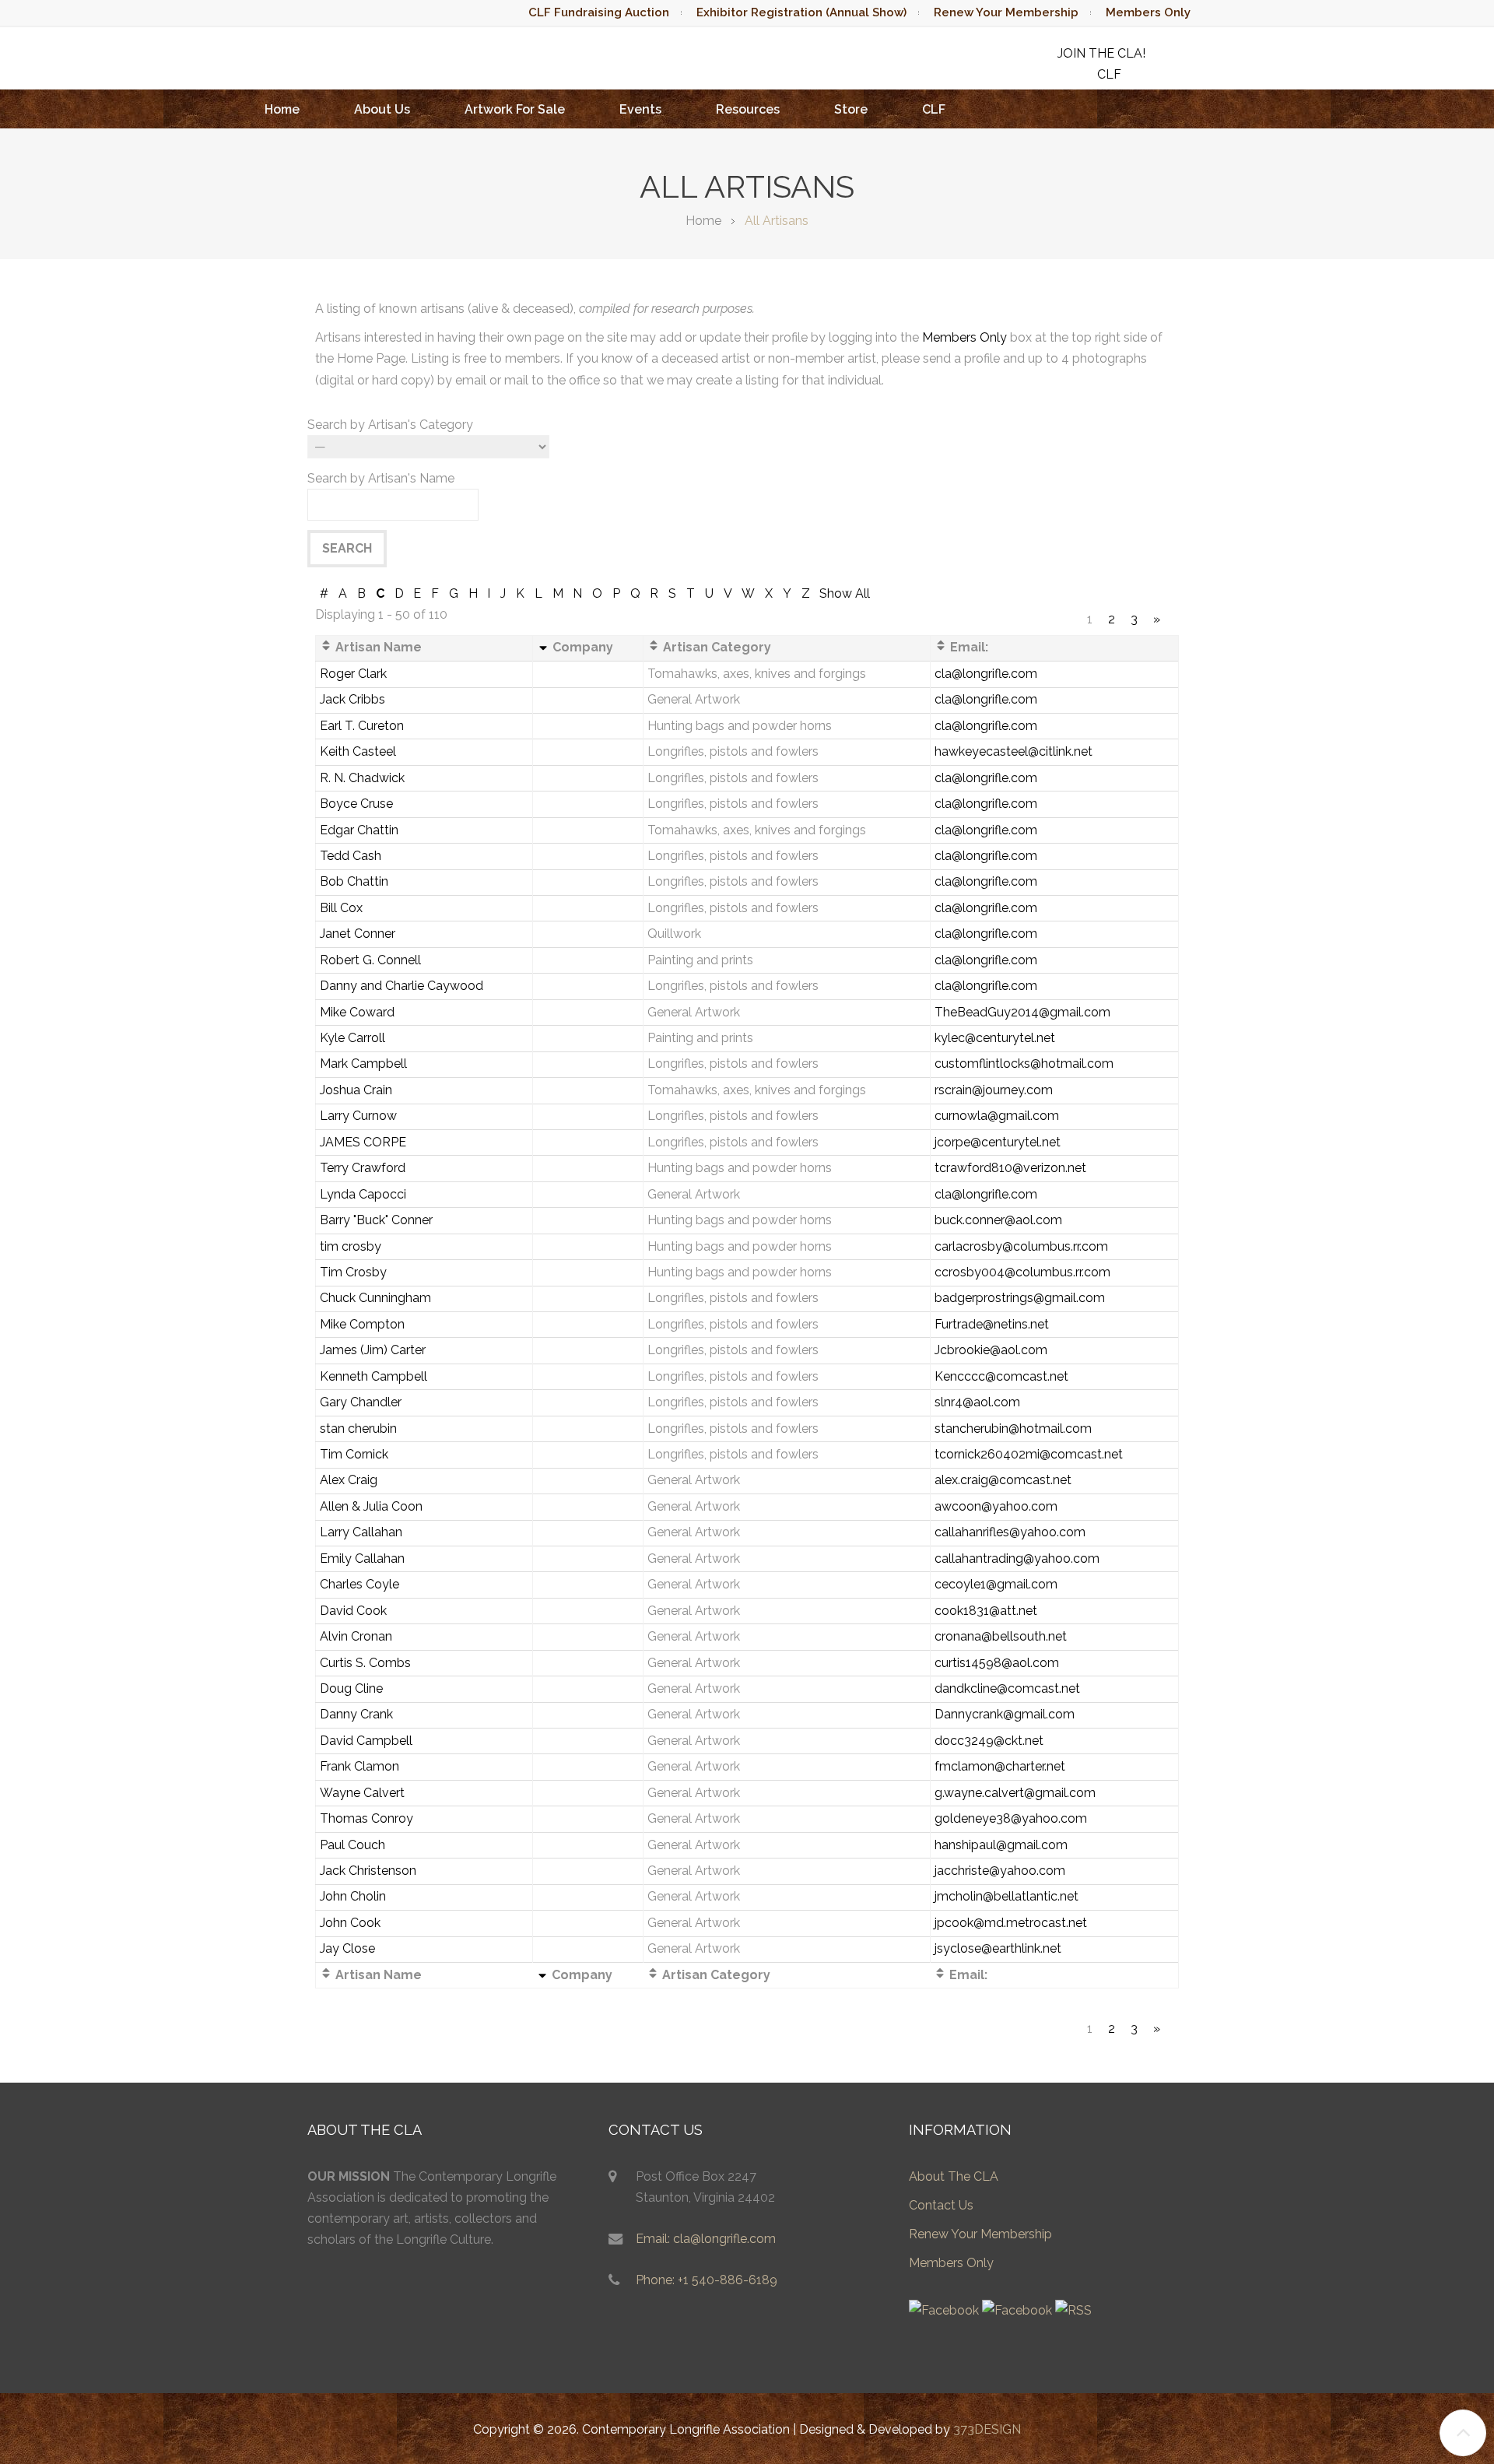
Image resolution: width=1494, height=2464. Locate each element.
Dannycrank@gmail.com (1005, 1714)
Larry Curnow (358, 1116)
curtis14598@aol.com (997, 1663)
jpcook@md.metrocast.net (1011, 1923)
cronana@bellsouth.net (1001, 1636)
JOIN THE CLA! (1101, 53)
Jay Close (347, 1948)
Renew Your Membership (1006, 12)
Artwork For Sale (515, 109)
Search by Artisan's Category (390, 425)
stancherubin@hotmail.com (1013, 1429)
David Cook (353, 1611)
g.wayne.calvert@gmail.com (1015, 1793)
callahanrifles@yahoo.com (1010, 1532)
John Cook (350, 1923)
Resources (748, 109)
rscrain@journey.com (994, 1090)
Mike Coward (357, 1012)
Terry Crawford (363, 1168)
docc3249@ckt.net (989, 1741)
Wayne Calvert (362, 1793)
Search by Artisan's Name (381, 478)
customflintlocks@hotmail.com (1024, 1064)
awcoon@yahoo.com (996, 1506)
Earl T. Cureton (362, 726)
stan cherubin (358, 1429)
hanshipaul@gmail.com (1001, 1845)
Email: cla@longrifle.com (706, 2239)
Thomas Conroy (366, 1818)
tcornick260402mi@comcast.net (1029, 1454)
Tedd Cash (351, 856)
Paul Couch (352, 1845)
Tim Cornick (354, 1454)
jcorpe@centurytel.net (998, 1142)
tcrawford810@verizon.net (1010, 1168)
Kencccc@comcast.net (1001, 1376)
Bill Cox (341, 908)
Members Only (1148, 12)
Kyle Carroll (352, 1038)
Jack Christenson (368, 1871)
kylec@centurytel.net (995, 1038)
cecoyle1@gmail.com (996, 1584)
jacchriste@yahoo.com (1000, 1871)
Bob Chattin (354, 881)
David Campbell (366, 1741)
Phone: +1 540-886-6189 (707, 2280)
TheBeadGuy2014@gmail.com (1022, 1012)
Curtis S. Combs (365, 1663)
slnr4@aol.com (977, 1402)
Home (282, 109)
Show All (845, 593)
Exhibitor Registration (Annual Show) (801, 12)
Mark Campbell (363, 1064)
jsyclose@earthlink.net (998, 1948)
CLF (934, 109)
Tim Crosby (353, 1272)
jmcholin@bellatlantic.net (1007, 1896)
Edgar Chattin (359, 830)
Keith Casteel (358, 751)
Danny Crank (356, 1714)
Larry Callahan (361, 1532)
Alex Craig (349, 1480)
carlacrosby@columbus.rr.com (1021, 1246)
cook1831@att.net (986, 1611)
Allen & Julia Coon (371, 1506)
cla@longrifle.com (986, 674)
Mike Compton (362, 1324)
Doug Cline (351, 1688)
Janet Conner (358, 934)
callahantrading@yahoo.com (1017, 1558)
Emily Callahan (362, 1558)
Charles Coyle (359, 1584)
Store (851, 109)
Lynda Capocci (363, 1194)
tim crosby (351, 1246)
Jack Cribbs (352, 699)
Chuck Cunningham (375, 1298)
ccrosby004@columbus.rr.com (1022, 1272)
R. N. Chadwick (362, 778)
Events (640, 109)
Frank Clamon (359, 1766)
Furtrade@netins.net (992, 1324)
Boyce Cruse (356, 804)
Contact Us (941, 2205)
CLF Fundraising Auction (599, 12)
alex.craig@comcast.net (1003, 1480)
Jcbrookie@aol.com (991, 1350)
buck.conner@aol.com (998, 1220)
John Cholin (353, 1896)
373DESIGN (987, 2429)
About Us (382, 109)
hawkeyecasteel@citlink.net (1014, 751)
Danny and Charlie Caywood (402, 986)
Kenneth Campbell (373, 1376)
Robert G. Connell (370, 960)
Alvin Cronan (356, 1636)
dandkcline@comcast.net (1007, 1688)
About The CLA (954, 2176)
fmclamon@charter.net (1000, 1766)
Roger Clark (353, 674)
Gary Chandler (361, 1402)
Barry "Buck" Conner (376, 1220)
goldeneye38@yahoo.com (1011, 1818)
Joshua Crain (356, 1090)
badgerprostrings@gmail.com (1020, 1298)
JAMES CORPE (363, 1142)
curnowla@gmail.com (997, 1116)
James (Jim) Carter (373, 1350)
